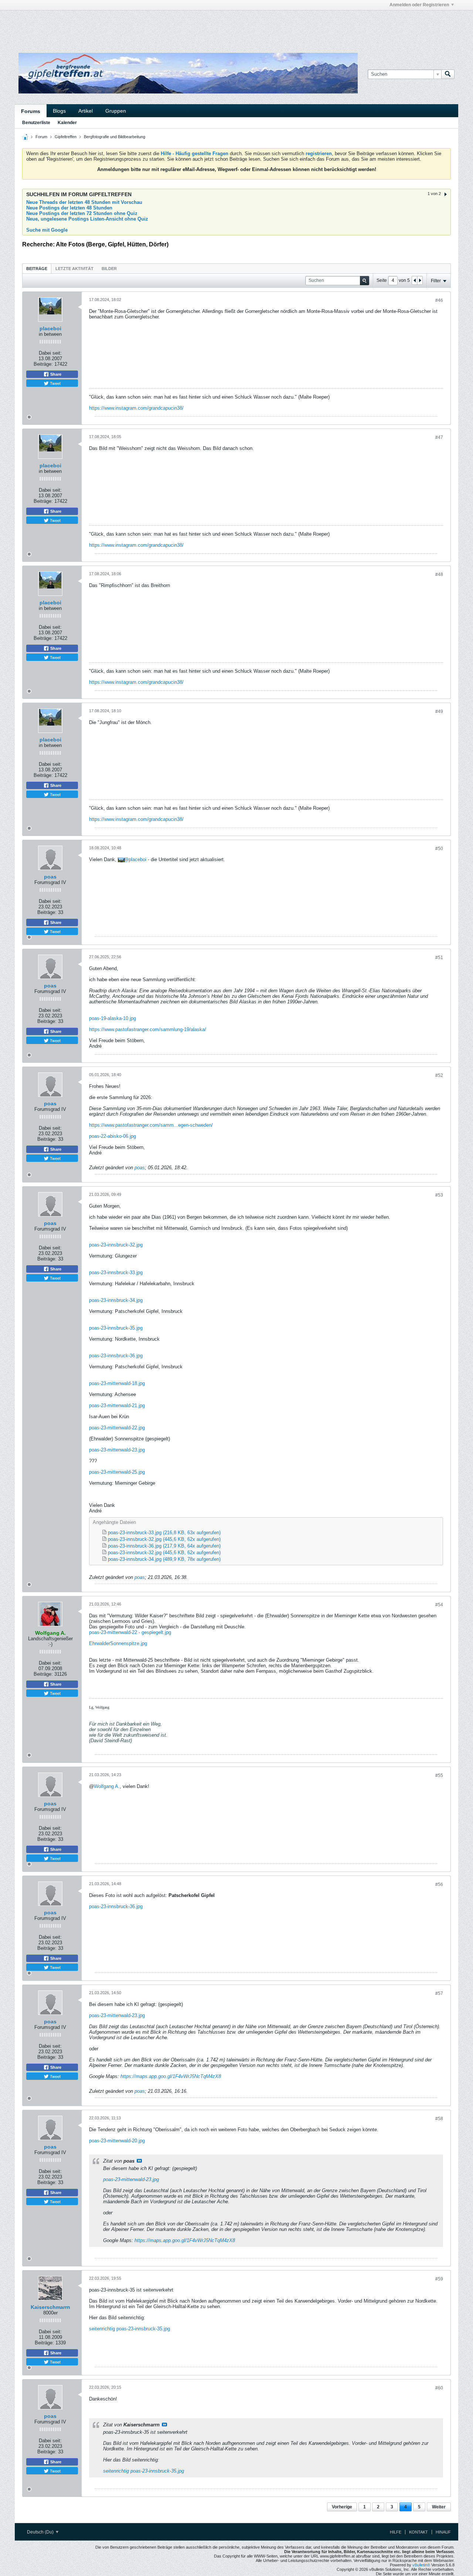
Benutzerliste (36, 123)
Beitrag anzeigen (139, 2161)
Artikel (86, 111)
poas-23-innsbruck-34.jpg (116, 1300)
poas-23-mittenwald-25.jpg (117, 1472)
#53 (439, 1195)
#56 (439, 1884)
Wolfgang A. (107, 1786)
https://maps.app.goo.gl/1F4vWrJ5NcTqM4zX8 (171, 2076)
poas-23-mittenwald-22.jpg (117, 1428)
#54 (439, 1605)
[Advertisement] (126, 27)
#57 (439, 1993)
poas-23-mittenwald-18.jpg (117, 1383)
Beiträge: (43, 364)
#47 (439, 437)
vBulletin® (421, 2565)
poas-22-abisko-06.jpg (113, 1136)
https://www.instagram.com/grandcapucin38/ (136, 408)
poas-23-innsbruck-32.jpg (116, 1245)
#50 (439, 849)
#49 (439, 712)
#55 (439, 1775)
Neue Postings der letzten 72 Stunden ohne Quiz (82, 213)
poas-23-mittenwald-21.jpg (117, 1405)
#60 (439, 2388)
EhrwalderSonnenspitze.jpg (118, 1643)
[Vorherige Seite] (415, 280)
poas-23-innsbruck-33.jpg (116, 1272)
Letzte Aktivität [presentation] (74, 269)
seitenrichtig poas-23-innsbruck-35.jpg (130, 2329)
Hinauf (443, 2532)
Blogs (59, 111)
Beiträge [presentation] (37, 269)
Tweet (55, 383)
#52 (439, 1075)
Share (55, 374)
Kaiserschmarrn (50, 2307)
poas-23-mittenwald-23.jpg (117, 1450)
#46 (439, 300)
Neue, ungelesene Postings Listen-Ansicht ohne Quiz (87, 219)
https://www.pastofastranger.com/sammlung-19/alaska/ (148, 1029)
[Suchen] (448, 74)
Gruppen (116, 111)
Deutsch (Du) (41, 2532)
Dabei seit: (50, 353)
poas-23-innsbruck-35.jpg (116, 1328)
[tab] (37, 268)
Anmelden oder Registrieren (419, 5)
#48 (439, 574)
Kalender (67, 123)
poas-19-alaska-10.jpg (113, 1018)
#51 (439, 958)
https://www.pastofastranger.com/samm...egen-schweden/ (151, 1125)
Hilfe (396, 2532)
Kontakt (418, 2532)
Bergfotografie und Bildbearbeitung (115, 137)
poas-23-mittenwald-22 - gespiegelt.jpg (130, 1632)
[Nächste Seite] (420, 280)
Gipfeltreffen (66, 137)
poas (50, 877)
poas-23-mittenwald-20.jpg (117, 2141)
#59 (439, 2279)
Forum (41, 137)
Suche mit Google (47, 230)
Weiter (439, 2507)
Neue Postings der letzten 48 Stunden (69, 208)
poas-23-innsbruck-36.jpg (116, 1356)
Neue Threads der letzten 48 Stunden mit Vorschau (84, 202)
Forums (31, 111)
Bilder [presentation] (109, 269)
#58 (439, 2119)
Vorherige (342, 2507)
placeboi (50, 328)
